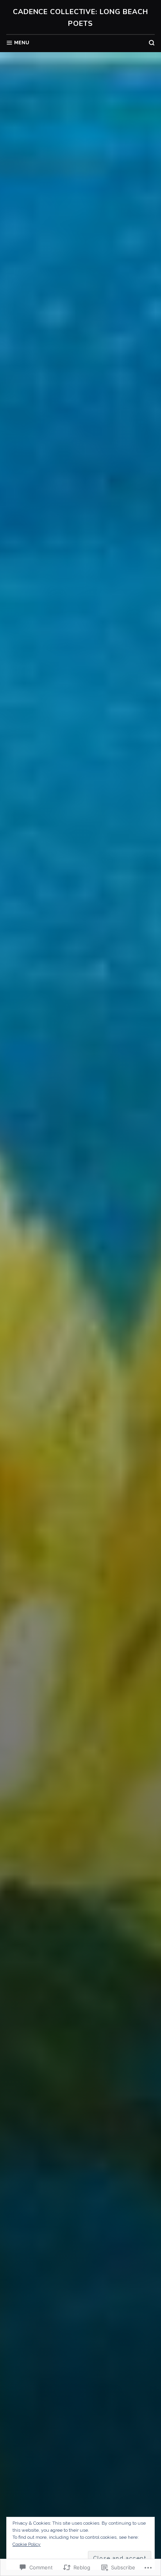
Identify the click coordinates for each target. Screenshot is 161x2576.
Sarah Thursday (81, 1409)
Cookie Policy (27, 2544)
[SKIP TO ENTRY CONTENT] (81, 1471)
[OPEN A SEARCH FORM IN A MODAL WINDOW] (152, 43)
